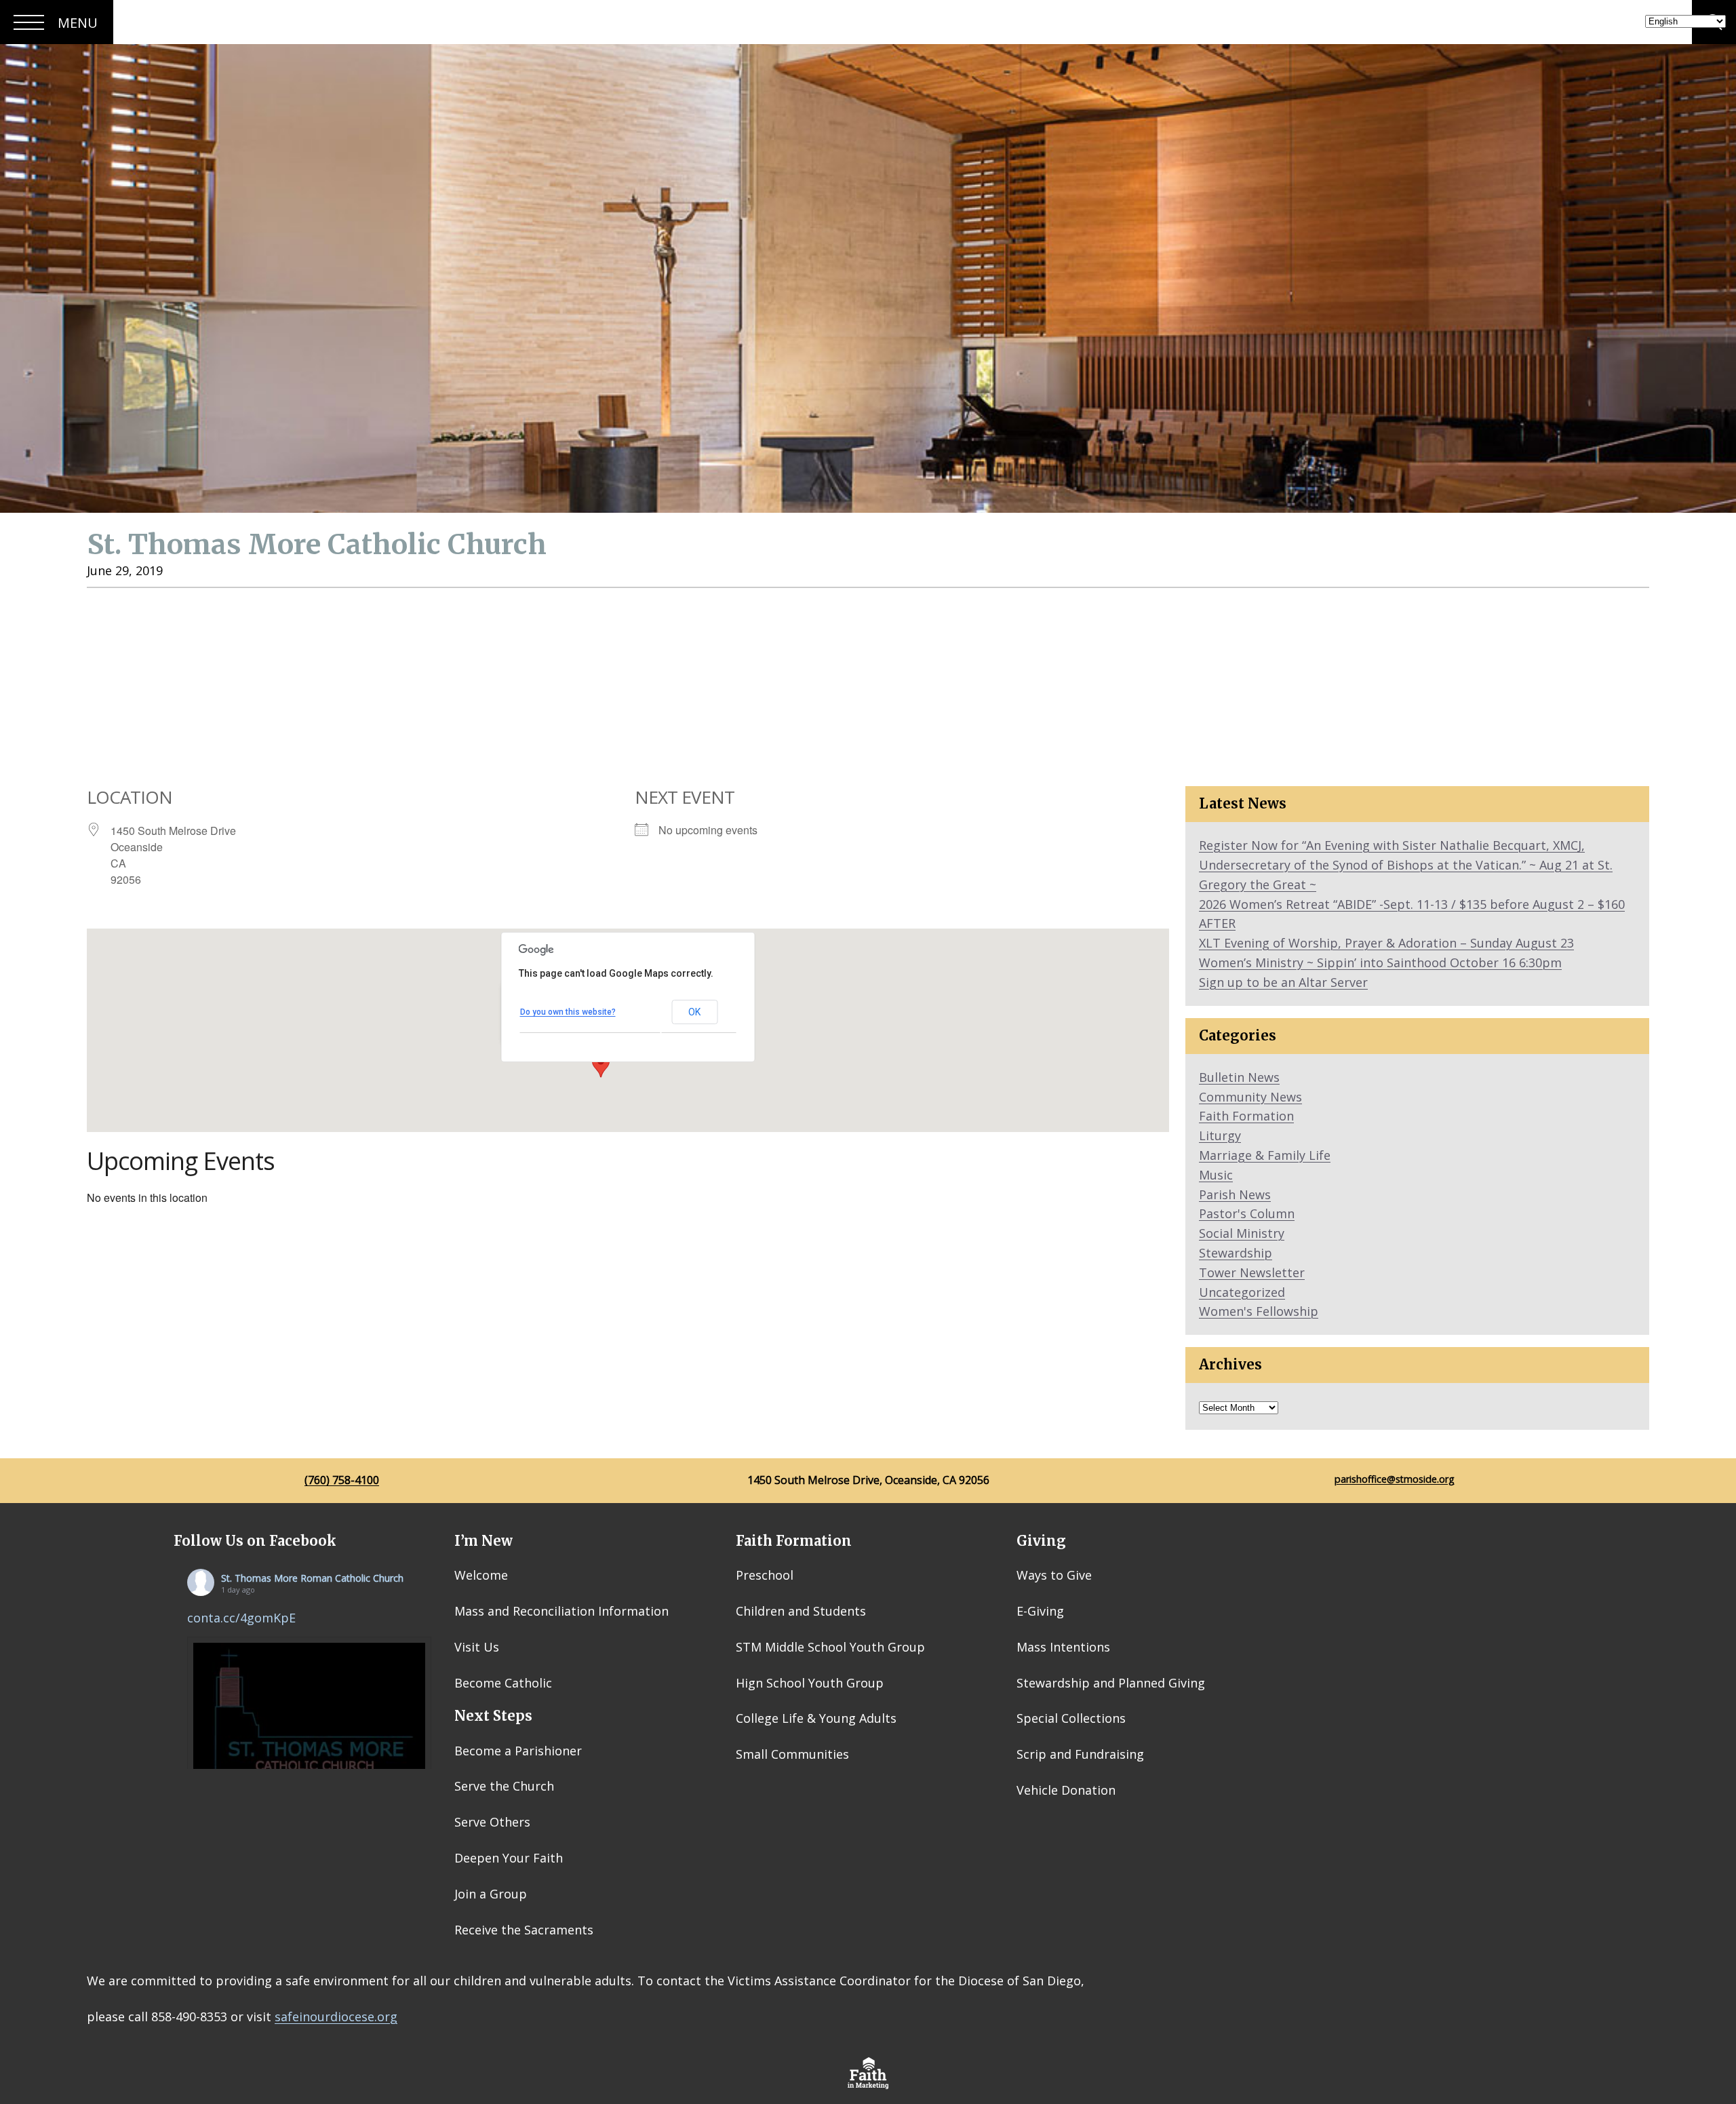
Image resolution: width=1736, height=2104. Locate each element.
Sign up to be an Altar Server (1283, 982)
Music (1216, 1175)
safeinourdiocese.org (336, 2017)
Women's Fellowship (1259, 1311)
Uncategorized (1242, 1292)
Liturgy (1220, 1135)
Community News (1250, 1097)
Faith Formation (1246, 1116)
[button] (601, 1065)
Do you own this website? (568, 1012)
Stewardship (1236, 1253)
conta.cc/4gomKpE (241, 1618)
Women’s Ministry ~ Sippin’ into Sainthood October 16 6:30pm (1380, 962)
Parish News (1235, 1194)
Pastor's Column (1247, 1213)
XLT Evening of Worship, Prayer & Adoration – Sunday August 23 (1386, 943)
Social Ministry (1242, 1233)
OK (694, 1012)
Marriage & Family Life (1265, 1155)
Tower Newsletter (1252, 1272)
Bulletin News (1239, 1077)
